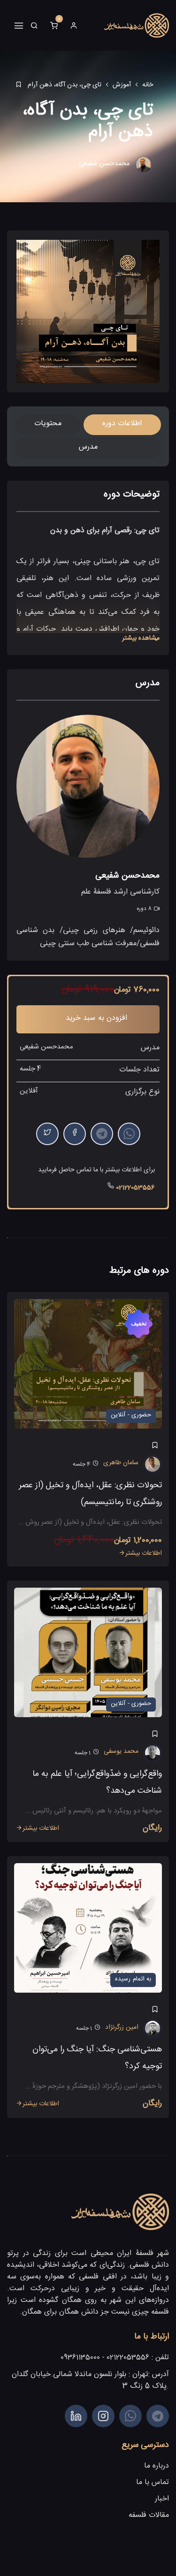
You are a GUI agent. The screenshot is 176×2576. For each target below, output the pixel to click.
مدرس (88, 448)
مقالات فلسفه (149, 2516)
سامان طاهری (121, 1464)
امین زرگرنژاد (122, 2028)
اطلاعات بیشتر (144, 1554)
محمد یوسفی (121, 1752)
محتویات (48, 424)
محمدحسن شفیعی (104, 165)
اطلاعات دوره (122, 424)
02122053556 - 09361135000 (105, 2359)
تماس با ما (153, 2483)
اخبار (162, 2500)
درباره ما (157, 2467)
